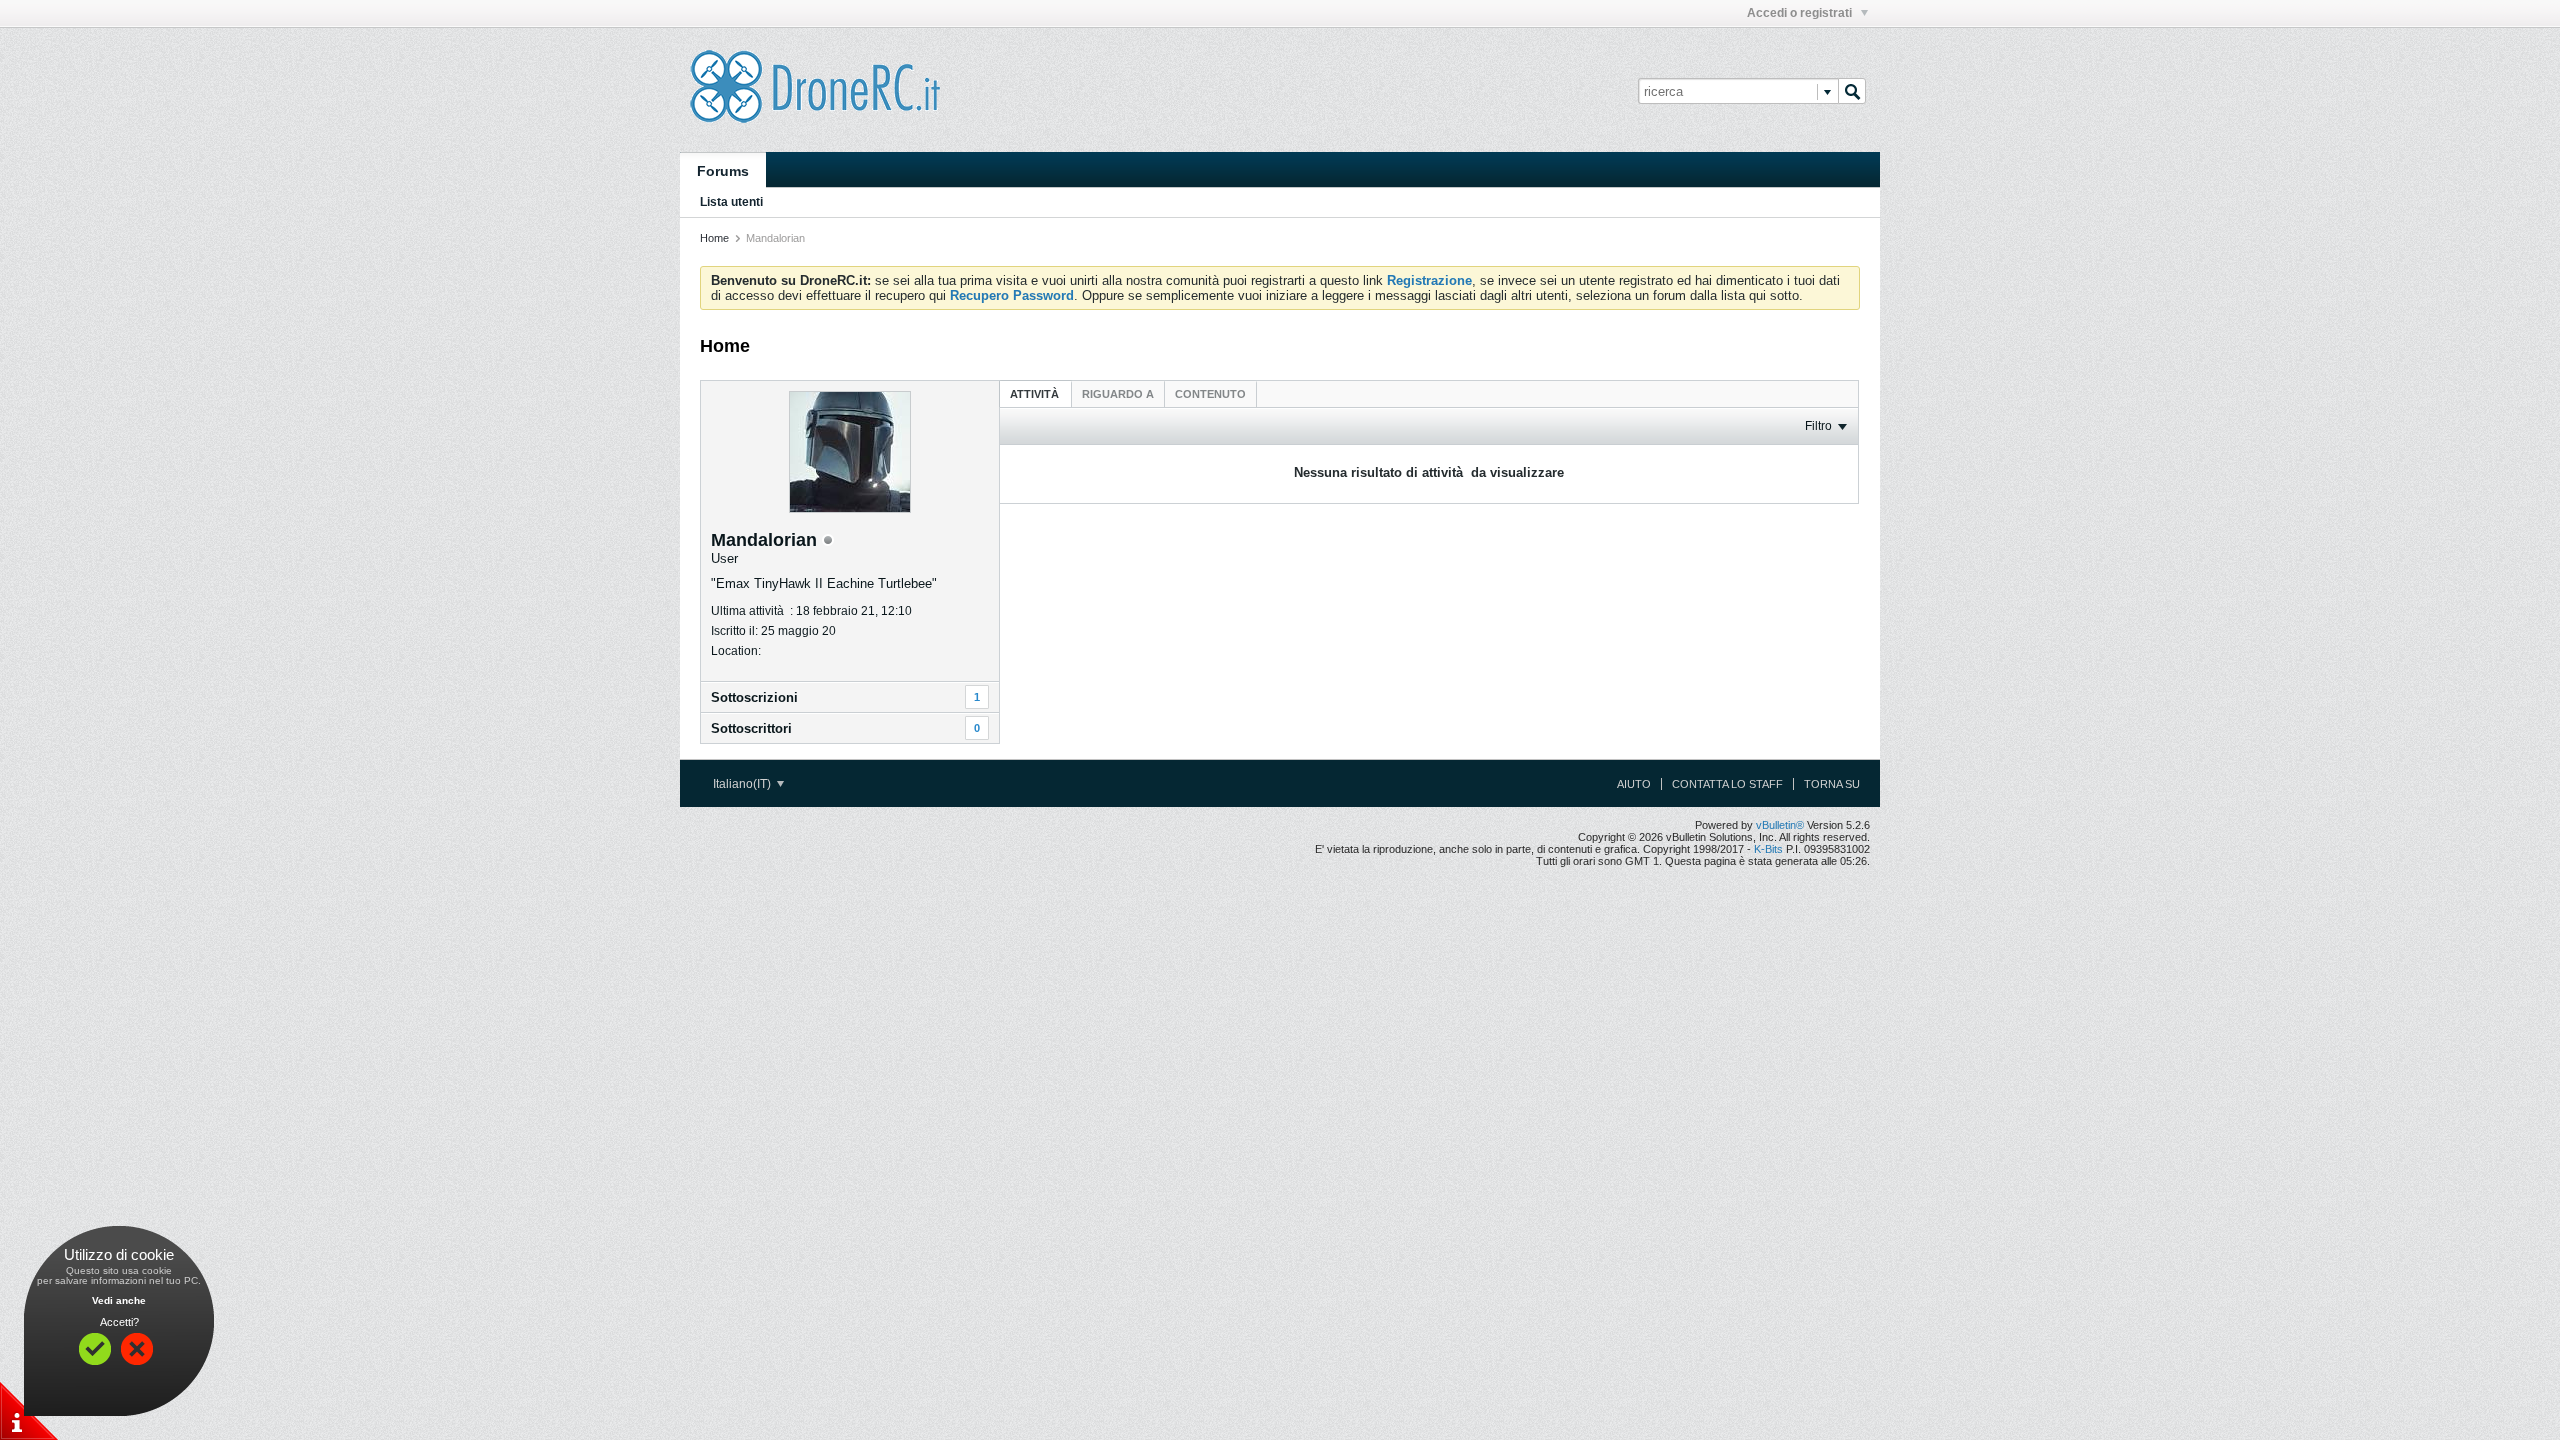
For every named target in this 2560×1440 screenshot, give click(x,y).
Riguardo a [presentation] (1118, 394)
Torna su (1832, 784)
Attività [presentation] (1036, 394)
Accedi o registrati (1801, 13)
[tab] (1036, 393)
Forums (723, 171)
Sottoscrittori (751, 728)
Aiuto (1634, 784)
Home (714, 238)
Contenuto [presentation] (1210, 394)
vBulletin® (1780, 825)
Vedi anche (119, 1300)
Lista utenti (731, 202)
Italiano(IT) (743, 784)
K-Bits (1768, 849)
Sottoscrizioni (754, 697)
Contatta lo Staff (1727, 784)
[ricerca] (1852, 91)
